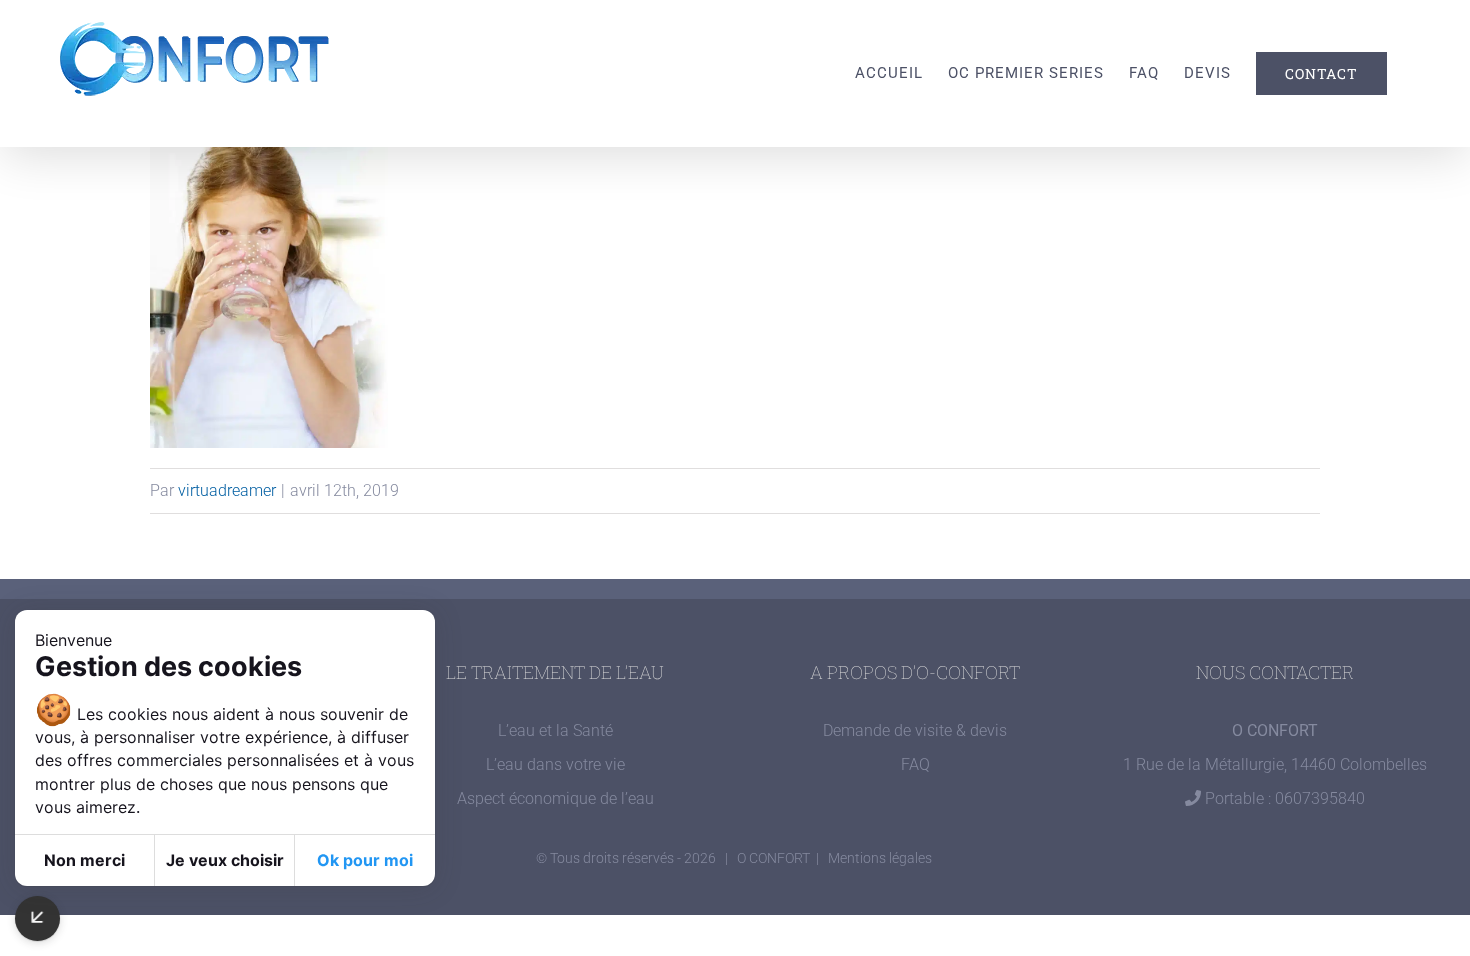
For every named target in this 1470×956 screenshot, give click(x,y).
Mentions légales (880, 858)
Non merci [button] (84, 860)
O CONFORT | (782, 858)
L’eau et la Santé (555, 730)
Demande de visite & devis (915, 730)
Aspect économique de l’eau (555, 798)
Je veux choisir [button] (225, 860)
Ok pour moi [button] (365, 860)
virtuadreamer (227, 490)
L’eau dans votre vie (555, 764)
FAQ (915, 764)
